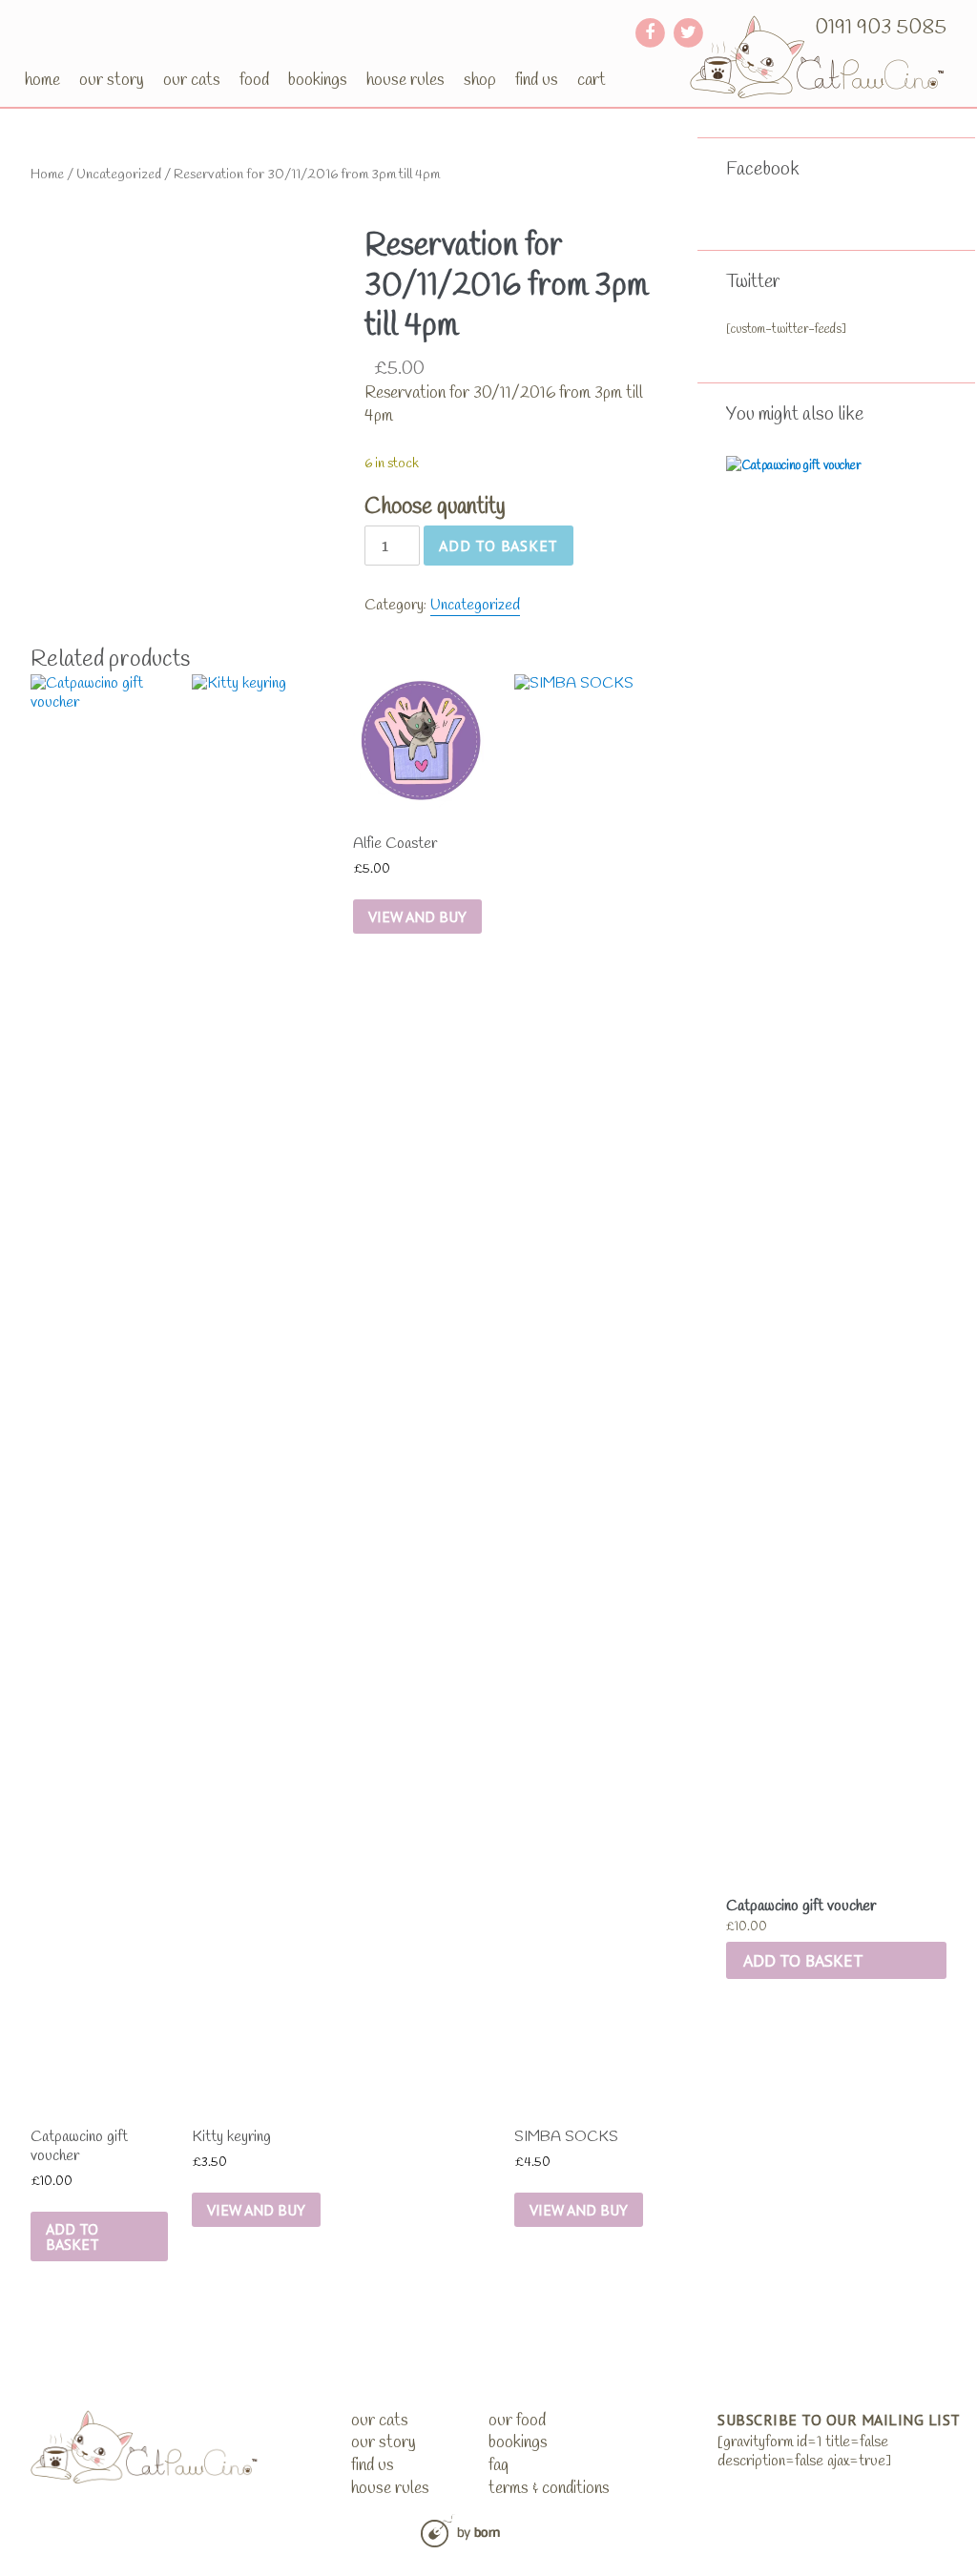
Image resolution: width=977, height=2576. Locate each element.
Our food (517, 2421)
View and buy (256, 2210)
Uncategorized (119, 175)
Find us (537, 80)
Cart (592, 80)
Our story (112, 80)
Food (254, 80)
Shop (480, 80)
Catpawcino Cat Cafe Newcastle (818, 57)
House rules (405, 80)
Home (42, 80)
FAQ (499, 2466)
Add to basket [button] (803, 1960)
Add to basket (499, 546)
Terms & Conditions (549, 2489)
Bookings (318, 80)
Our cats (192, 80)
